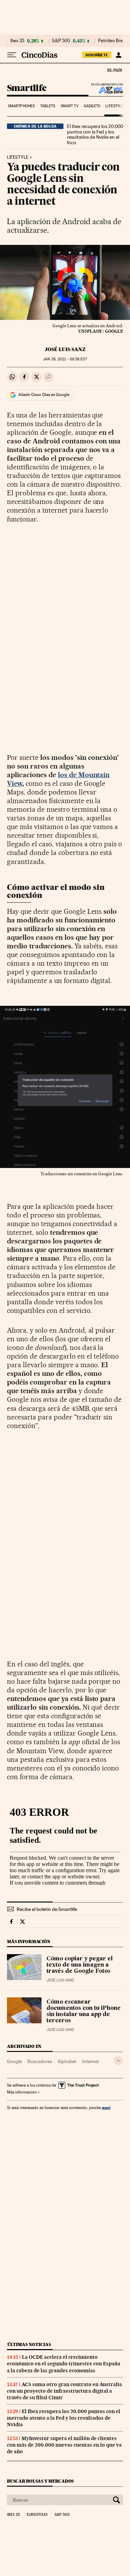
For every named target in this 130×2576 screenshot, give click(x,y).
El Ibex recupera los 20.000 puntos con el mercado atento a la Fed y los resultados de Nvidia (64, 2418)
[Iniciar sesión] (118, 55)
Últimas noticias (29, 2344)
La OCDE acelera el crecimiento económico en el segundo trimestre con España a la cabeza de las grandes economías (64, 2364)
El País (114, 70)
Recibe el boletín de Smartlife (47, 1909)
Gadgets (92, 106)
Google (14, 2061)
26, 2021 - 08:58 (65, 359)
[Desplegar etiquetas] (118, 2060)
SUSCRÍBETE (97, 55)
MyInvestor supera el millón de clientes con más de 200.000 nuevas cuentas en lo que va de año (64, 2445)
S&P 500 (61, 41)
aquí (106, 2108)
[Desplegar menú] (12, 55)
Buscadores (40, 2061)
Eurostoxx (37, 2515)
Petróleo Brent (112, 41)
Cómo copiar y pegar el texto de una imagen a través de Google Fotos (80, 1965)
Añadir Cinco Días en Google (44, 395)
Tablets (48, 106)
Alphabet (67, 2061)
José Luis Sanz (65, 349)
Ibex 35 (17, 41)
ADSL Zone (106, 90)
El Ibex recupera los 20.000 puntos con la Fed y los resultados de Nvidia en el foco (95, 135)
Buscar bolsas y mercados (40, 2481)
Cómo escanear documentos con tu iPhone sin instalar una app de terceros (84, 2012)
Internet (91, 2061)
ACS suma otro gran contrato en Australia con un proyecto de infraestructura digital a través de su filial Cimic (64, 2391)
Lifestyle (114, 106)
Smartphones (21, 106)
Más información (22, 2092)
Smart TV (70, 106)
